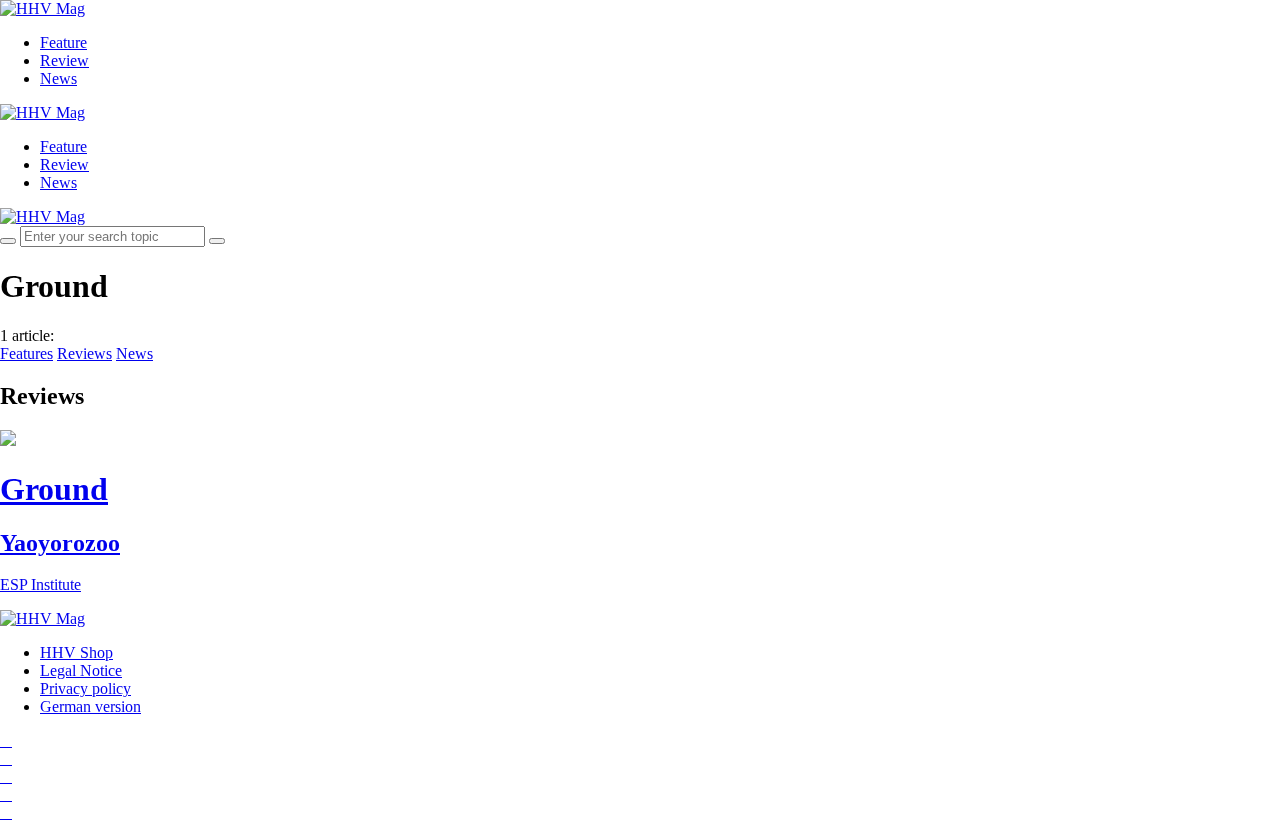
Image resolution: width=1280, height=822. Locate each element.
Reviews (84, 353)
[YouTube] (6, 776)
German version (90, 706)
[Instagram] (6, 740)
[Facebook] (6, 758)
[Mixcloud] (6, 794)
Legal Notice (81, 670)
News (58, 78)
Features (26, 353)
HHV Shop (76, 652)
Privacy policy (85, 688)
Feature (63, 42)
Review (64, 60)
